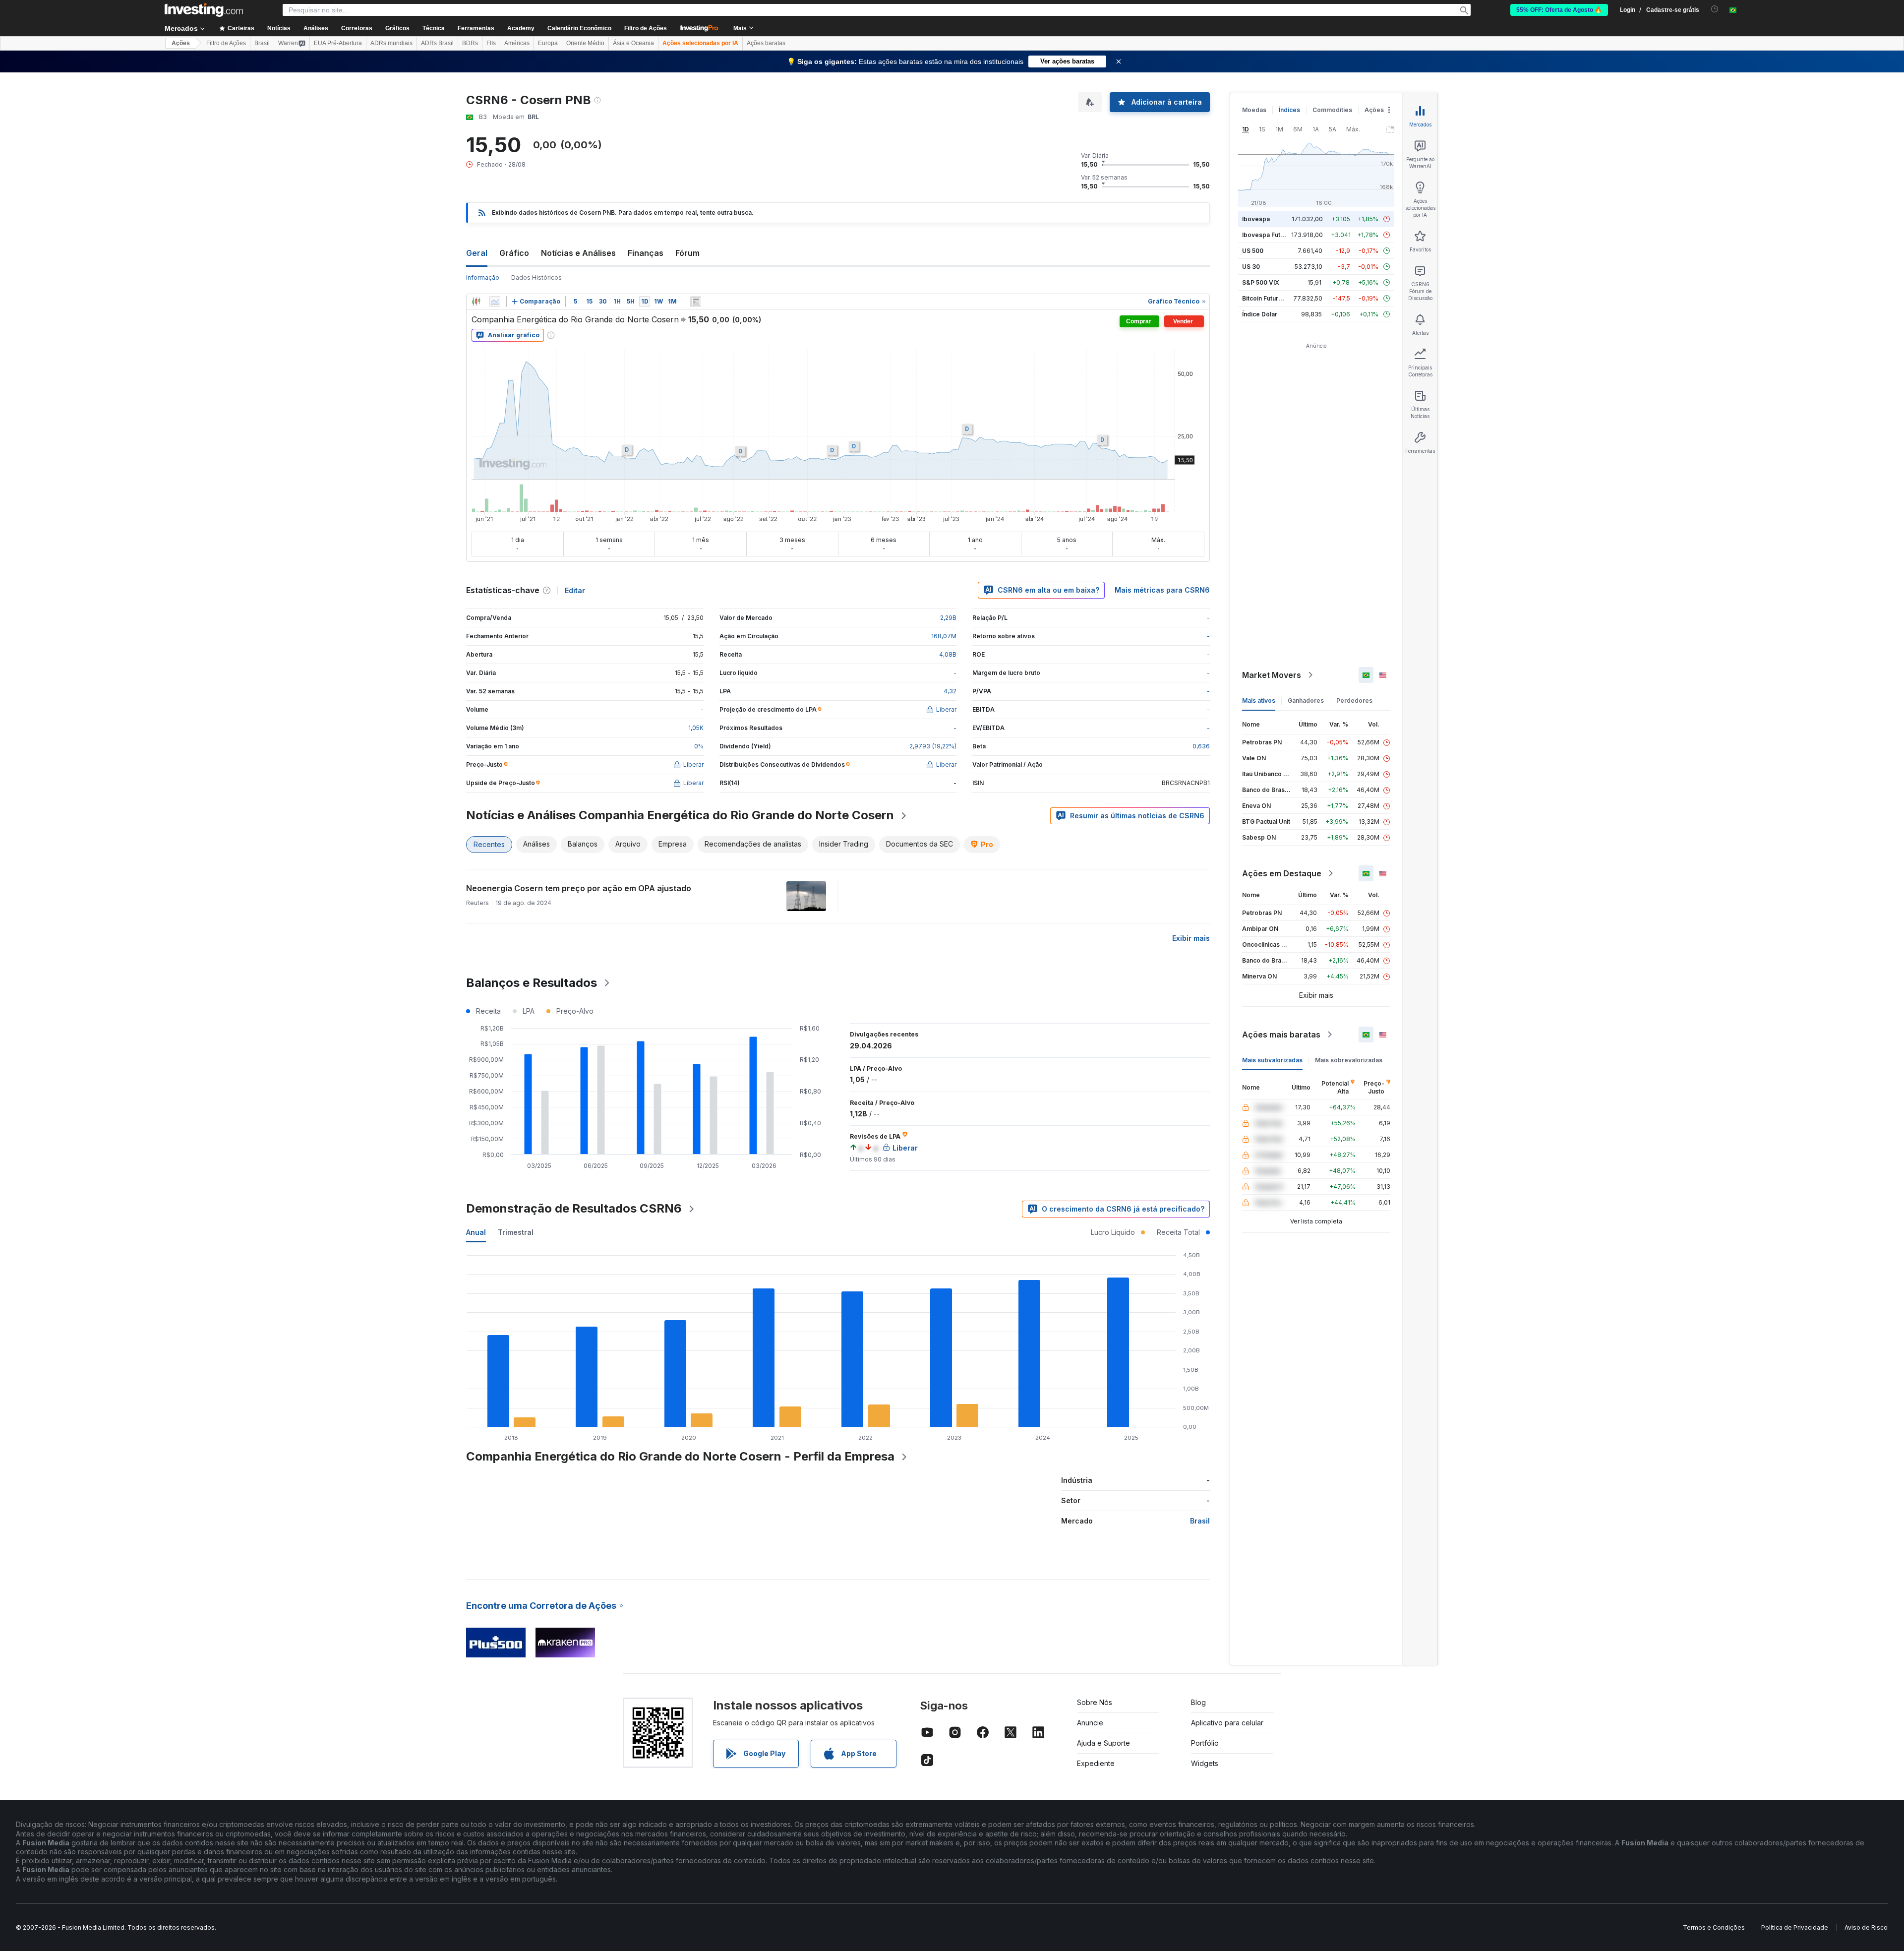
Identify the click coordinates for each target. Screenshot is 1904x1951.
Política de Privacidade (1795, 1927)
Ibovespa (1256, 219)
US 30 (1251, 267)
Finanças (646, 253)
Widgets (1205, 1763)
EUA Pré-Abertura (338, 43)
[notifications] (1715, 9)
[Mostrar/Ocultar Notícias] (696, 302)
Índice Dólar (1260, 314)
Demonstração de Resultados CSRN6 (574, 1208)
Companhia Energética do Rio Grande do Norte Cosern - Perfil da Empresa (680, 1456)
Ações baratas (766, 43)
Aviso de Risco (1866, 1927)
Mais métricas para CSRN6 (1162, 590)
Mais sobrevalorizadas (1349, 1060)
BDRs (470, 43)
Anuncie (1090, 1723)
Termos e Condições (1714, 1927)
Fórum (687, 253)
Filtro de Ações (646, 28)
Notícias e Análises (578, 253)
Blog (1198, 1702)
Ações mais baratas (1281, 1035)
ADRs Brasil (437, 43)
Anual (476, 1232)
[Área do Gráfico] (495, 302)
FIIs (491, 43)
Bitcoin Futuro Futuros (1274, 298)
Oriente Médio (585, 43)
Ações (181, 43)
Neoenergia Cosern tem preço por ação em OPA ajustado (579, 888)
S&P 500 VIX (1261, 282)
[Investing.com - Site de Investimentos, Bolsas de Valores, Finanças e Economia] (204, 10)
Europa (548, 43)
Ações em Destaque (1282, 873)
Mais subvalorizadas (1272, 1060)
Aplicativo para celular (1227, 1723)
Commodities (1332, 110)
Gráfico (514, 253)
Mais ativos (1259, 701)
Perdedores (1354, 701)
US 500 (1253, 251)
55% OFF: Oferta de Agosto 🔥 (1559, 10)
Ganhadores (1306, 701)
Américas (517, 43)
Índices (1289, 110)
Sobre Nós (1095, 1702)
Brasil (262, 43)
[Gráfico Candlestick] (476, 302)
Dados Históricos (536, 277)
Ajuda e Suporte (1103, 1743)
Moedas (1254, 110)
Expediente (1096, 1763)
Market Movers (1272, 675)
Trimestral (516, 1232)
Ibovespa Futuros (1268, 235)
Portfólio (1205, 1743)
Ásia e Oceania (633, 43)
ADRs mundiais (391, 43)
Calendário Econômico (579, 28)
